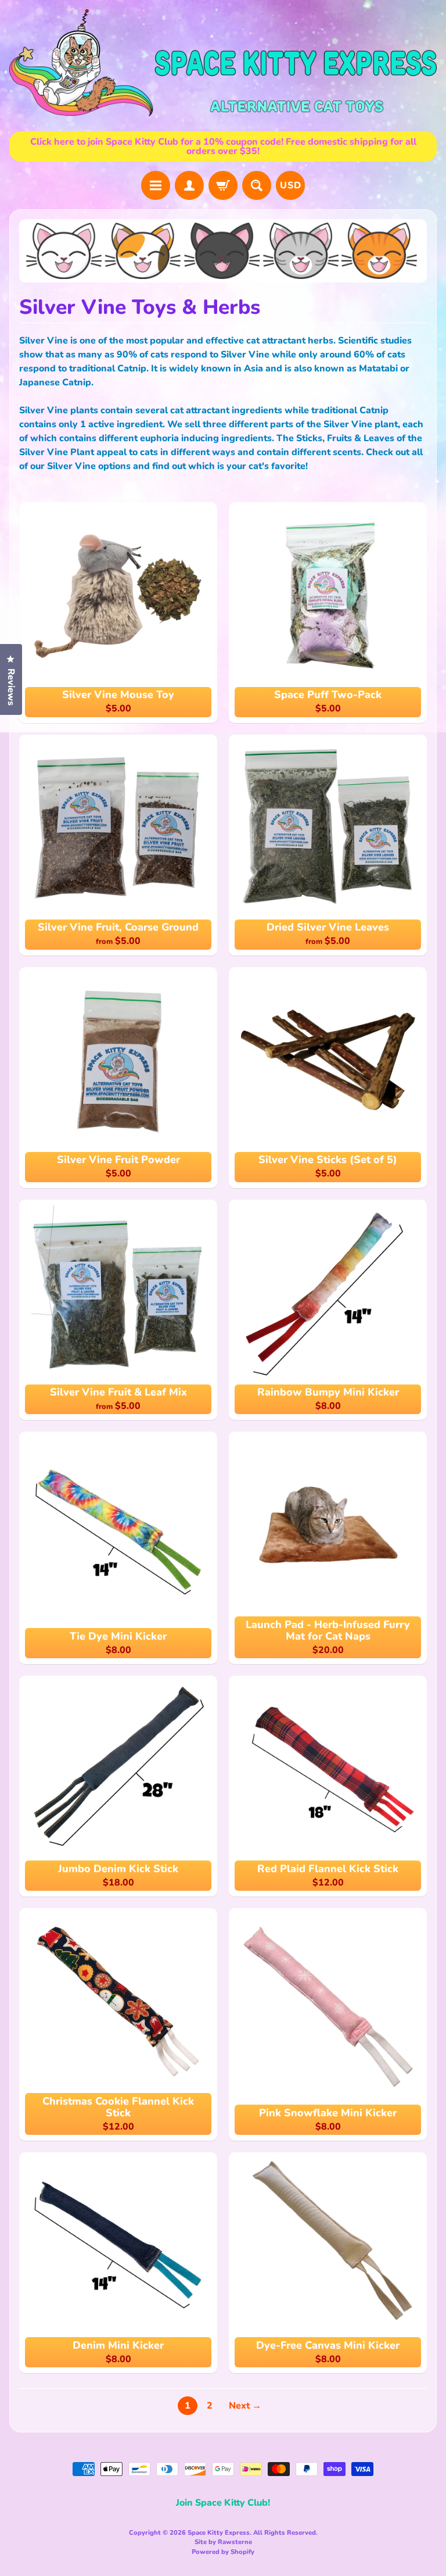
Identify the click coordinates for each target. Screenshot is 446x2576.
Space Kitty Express (219, 2533)
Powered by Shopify (223, 2552)
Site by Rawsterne (223, 2542)
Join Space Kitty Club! (223, 2503)
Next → (245, 2406)
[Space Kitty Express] (223, 63)
